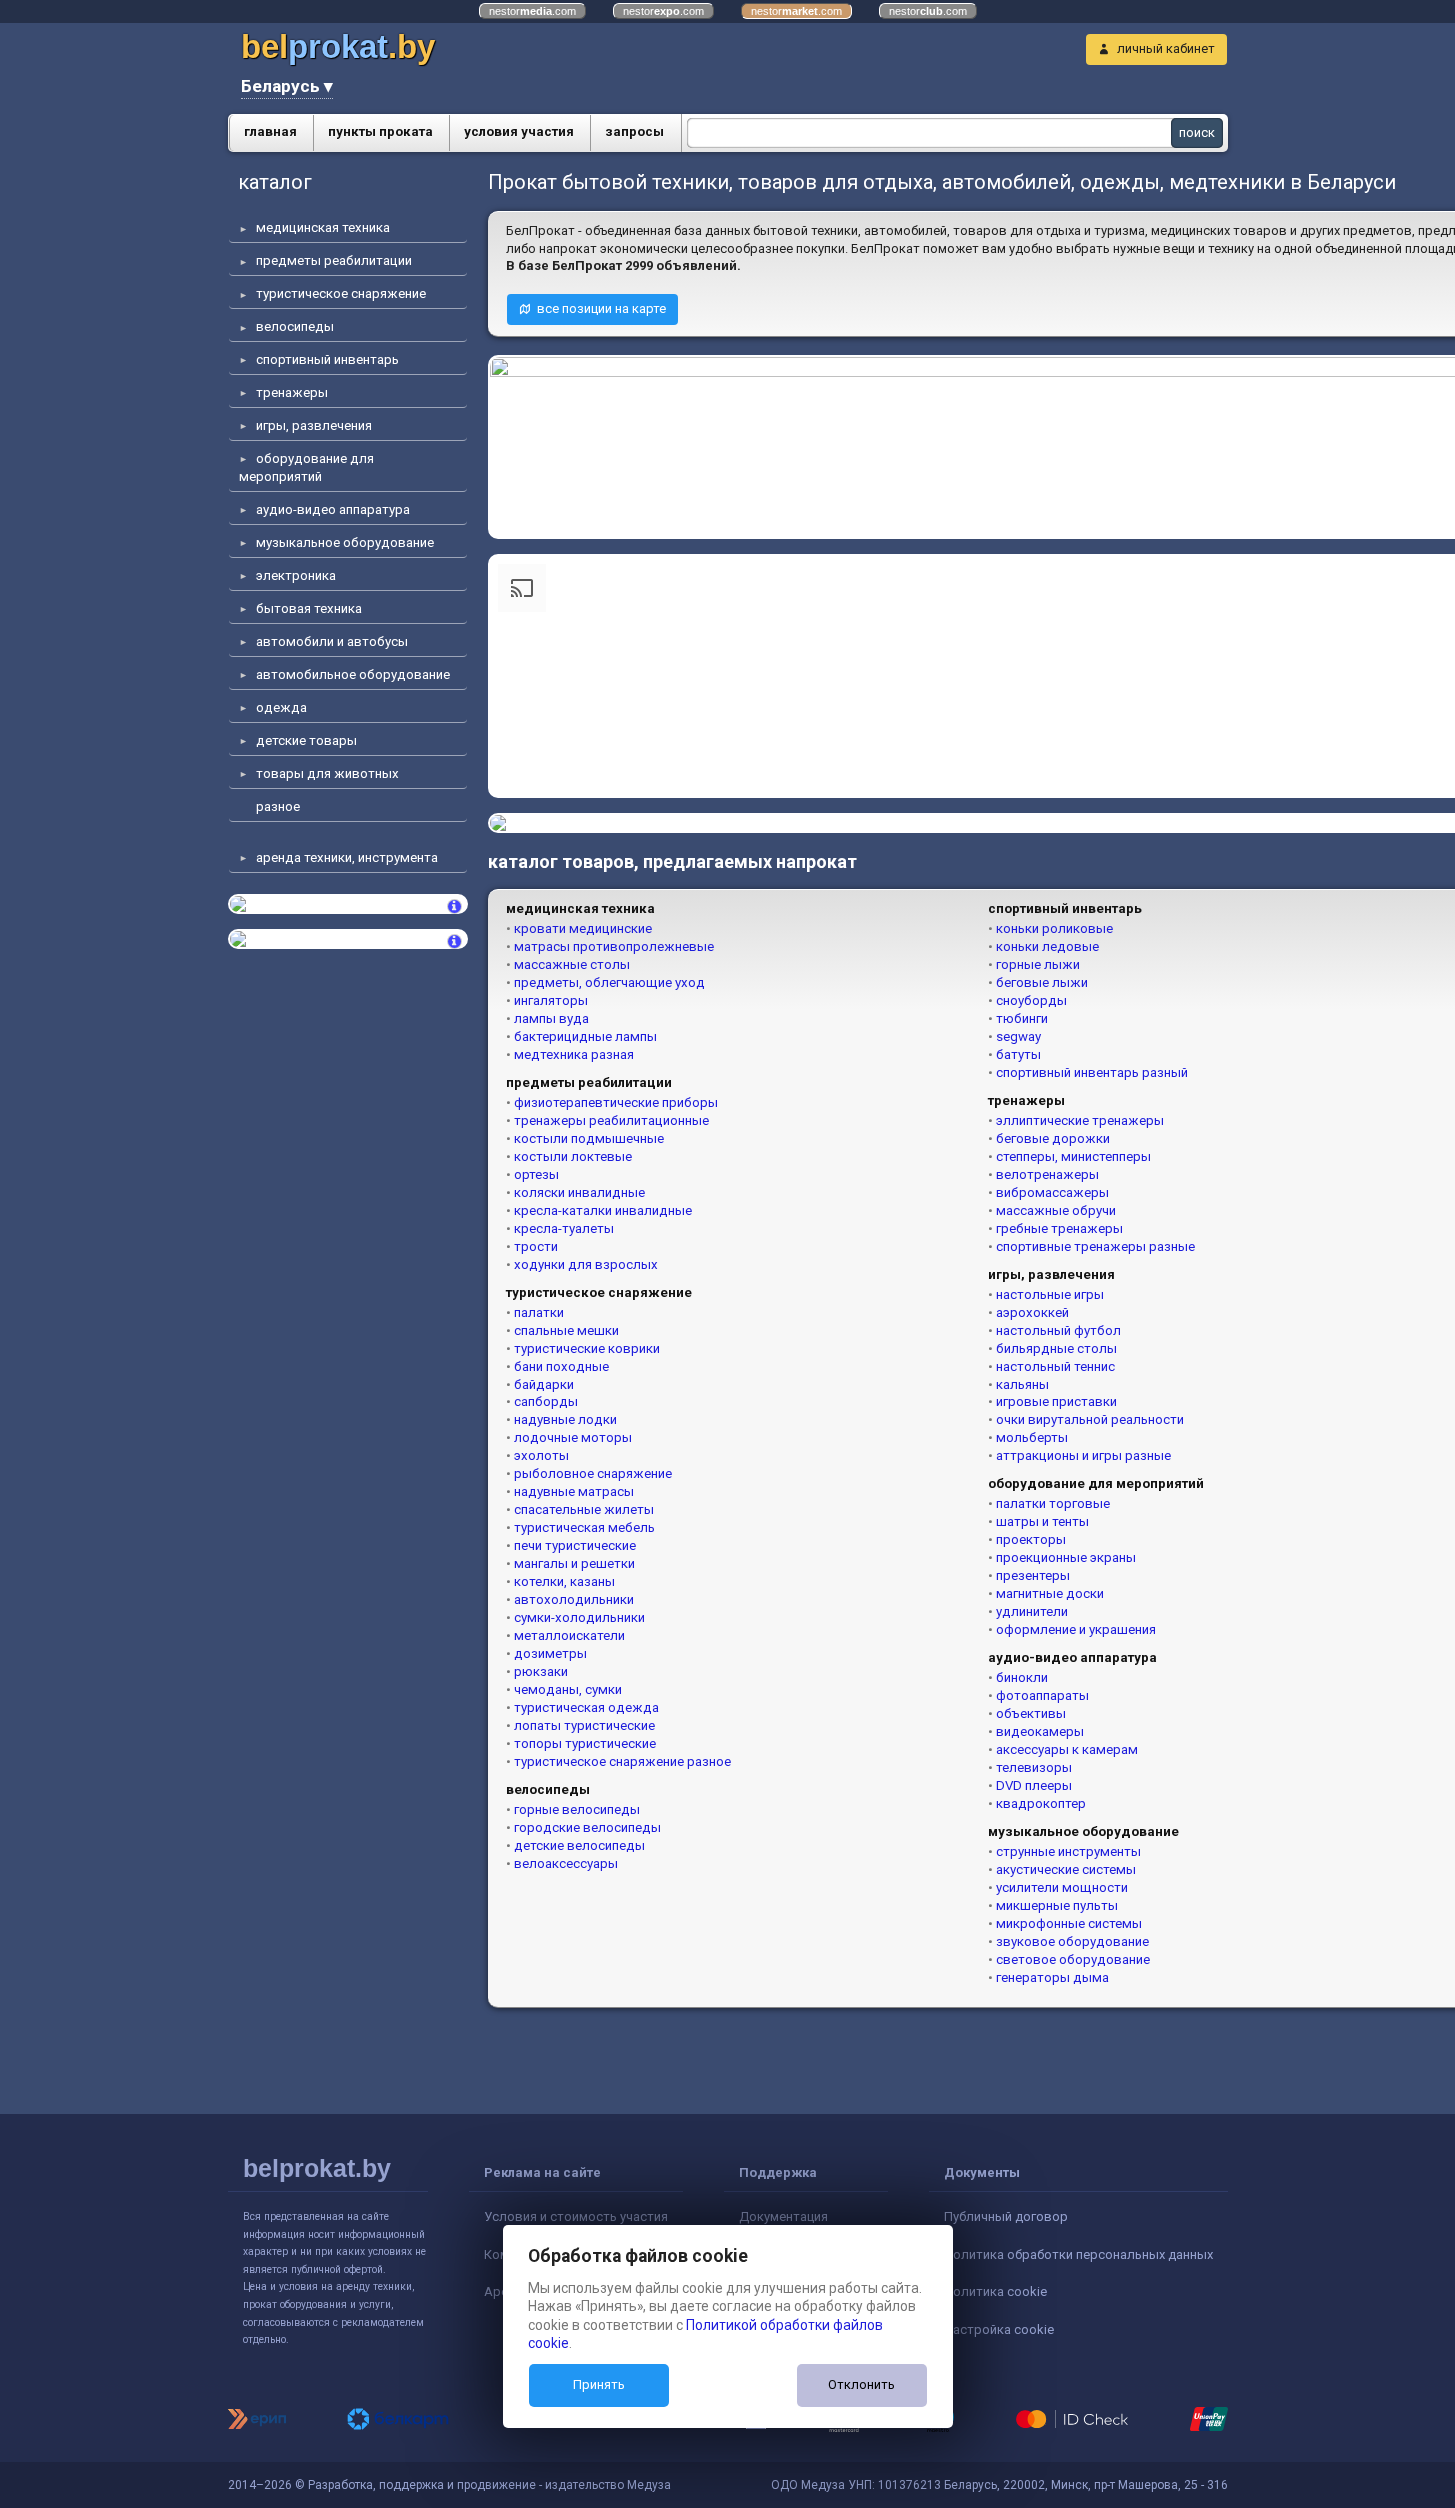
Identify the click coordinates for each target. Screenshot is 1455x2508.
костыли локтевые (573, 1156)
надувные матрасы (574, 1491)
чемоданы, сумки (568, 1689)
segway (1018, 1036)
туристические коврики (587, 1348)
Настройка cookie (999, 2329)
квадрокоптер (1041, 1803)
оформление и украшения (1076, 1629)
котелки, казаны (564, 1581)
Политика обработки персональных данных (1078, 2254)
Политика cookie (995, 2291)
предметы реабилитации (334, 260)
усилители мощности (1062, 1887)
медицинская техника (323, 227)
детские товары (306, 740)
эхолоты (541, 1455)
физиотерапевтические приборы (616, 1102)
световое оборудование (1073, 1959)
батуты (1018, 1054)
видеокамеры (1040, 1731)
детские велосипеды (579, 1845)
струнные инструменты (1068, 1851)
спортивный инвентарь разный (1092, 1072)
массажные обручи (1056, 1210)
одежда (281, 707)
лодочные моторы (573, 1437)
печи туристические (575, 1545)
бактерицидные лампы (585, 1036)
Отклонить (861, 2384)
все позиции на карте (601, 308)
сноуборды (1031, 1000)
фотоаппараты (1042, 1695)
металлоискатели (569, 1635)
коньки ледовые (1047, 946)
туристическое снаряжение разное (622, 1761)
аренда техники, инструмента (347, 857)
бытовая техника (309, 608)
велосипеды (295, 326)
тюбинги (1022, 1018)
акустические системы (1066, 1869)
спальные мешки (566, 1330)
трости (536, 1246)
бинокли (1022, 1677)
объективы (1031, 1713)
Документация (783, 2216)
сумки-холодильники (579, 1617)
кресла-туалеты (564, 1228)
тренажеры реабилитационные (611, 1120)
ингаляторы (551, 1000)
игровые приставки (1056, 1401)
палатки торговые (1053, 1503)
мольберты (1032, 1437)
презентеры (1033, 1575)
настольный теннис (1055, 1366)
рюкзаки (541, 1671)
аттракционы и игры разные (1083, 1455)
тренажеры (292, 392)
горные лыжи (1038, 964)
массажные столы (572, 964)
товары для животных (327, 773)
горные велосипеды (577, 1809)
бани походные (561, 1366)
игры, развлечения (314, 425)
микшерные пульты (1057, 1905)
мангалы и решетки (574, 1563)
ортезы (536, 1174)
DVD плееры (1034, 1785)
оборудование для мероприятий (306, 467)
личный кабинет (1166, 48)
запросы (634, 131)
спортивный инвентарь (327, 359)
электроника (296, 575)
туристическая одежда (586, 1707)
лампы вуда (551, 1018)
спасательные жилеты (584, 1509)
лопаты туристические (584, 1725)
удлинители (1032, 1611)
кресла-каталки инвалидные (603, 1210)
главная (270, 131)
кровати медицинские (583, 928)
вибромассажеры (1052, 1192)
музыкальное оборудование (345, 542)
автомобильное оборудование (353, 674)
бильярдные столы (1056, 1348)
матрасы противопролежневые (614, 946)
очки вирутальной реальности (1090, 1419)
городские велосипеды (587, 1827)
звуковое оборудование (1072, 1941)
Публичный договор (1006, 2216)
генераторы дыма (1052, 1977)
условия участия (519, 131)
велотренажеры (1047, 1174)
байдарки (544, 1384)
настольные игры (1050, 1294)
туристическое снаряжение (341, 293)
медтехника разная (574, 1054)
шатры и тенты (1042, 1521)
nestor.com (532, 11)
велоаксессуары (566, 1863)
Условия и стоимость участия (576, 2216)
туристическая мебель (584, 1527)
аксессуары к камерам (1067, 1749)
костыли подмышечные (589, 1138)
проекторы (1031, 1539)
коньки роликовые (1054, 928)
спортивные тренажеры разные (1095, 1246)
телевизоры (1034, 1767)
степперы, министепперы (1073, 1156)
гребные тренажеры (1059, 1228)
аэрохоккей (1032, 1312)
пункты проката (380, 131)
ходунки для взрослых (586, 1264)
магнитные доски (1050, 1593)
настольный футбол (1058, 1330)
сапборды (546, 1401)
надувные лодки (565, 1419)
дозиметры (550, 1653)
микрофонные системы (1069, 1923)
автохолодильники (574, 1599)
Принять (599, 2384)
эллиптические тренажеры (1080, 1120)
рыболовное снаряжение (593, 1473)
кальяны (1022, 1384)
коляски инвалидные (579, 1192)
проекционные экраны (1066, 1557)
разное (278, 806)
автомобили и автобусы (332, 641)
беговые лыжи (1042, 982)
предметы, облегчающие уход (609, 982)
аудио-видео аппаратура (333, 509)
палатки (539, 1312)
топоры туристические (585, 1743)
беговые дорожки (1053, 1138)
